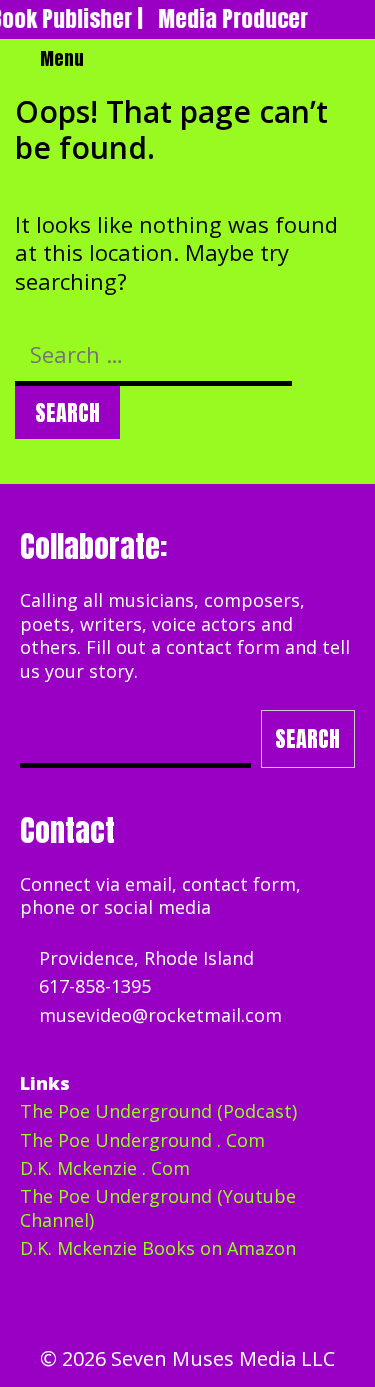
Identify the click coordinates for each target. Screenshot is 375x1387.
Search (307, 738)
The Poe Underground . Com (142, 1140)
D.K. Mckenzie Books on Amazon (158, 1248)
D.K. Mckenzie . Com (105, 1168)
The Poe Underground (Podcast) (158, 1111)
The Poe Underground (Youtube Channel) (158, 1207)
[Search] (353, 59)
